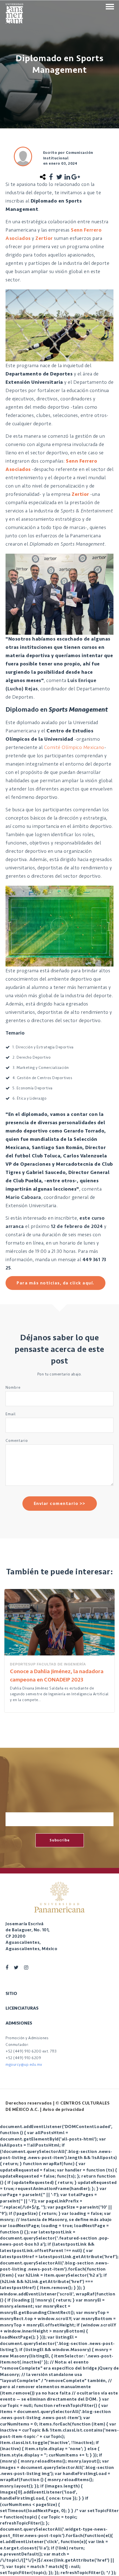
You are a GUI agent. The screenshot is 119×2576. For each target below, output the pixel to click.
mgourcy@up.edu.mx (24, 2065)
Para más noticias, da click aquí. (55, 1283)
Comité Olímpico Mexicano (74, 747)
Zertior (44, 238)
